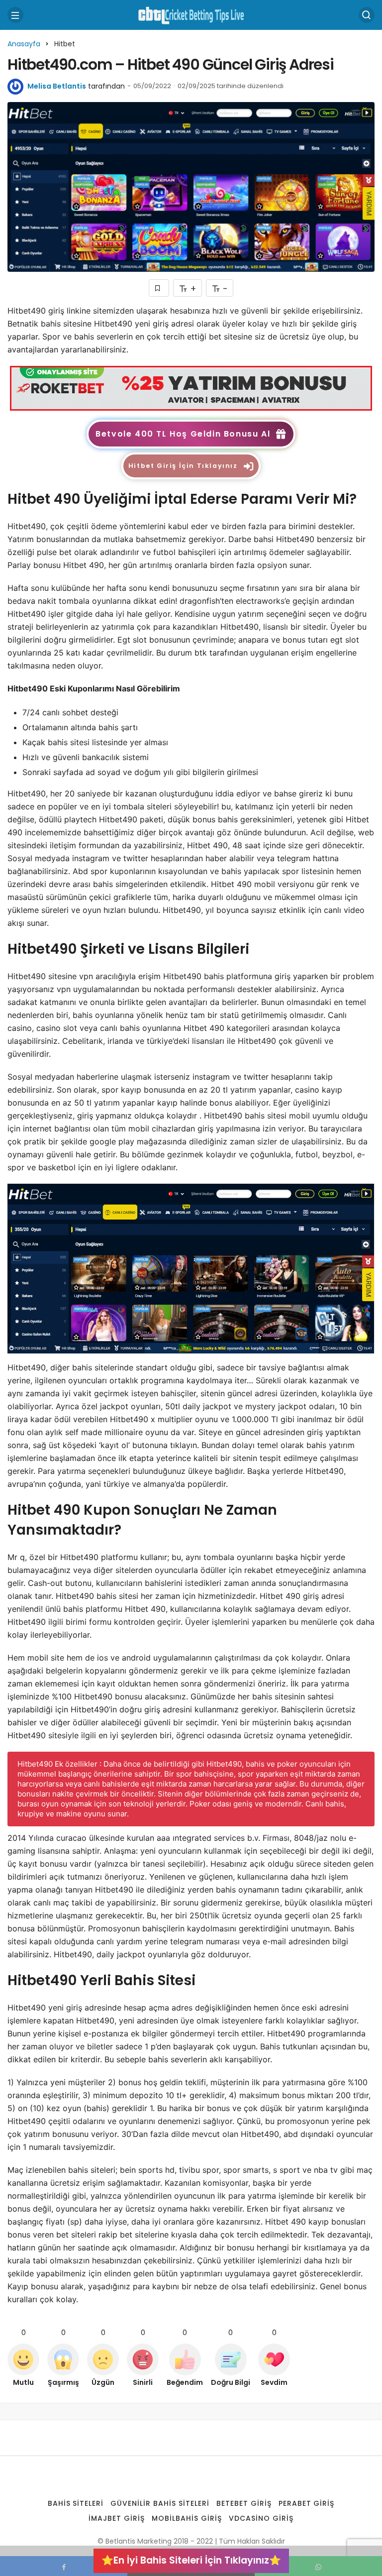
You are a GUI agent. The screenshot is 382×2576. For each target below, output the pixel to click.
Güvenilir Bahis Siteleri (160, 2503)
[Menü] (15, 15)
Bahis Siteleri (76, 2503)
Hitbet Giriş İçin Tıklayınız (183, 466)
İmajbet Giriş (117, 2518)
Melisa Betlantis (57, 86)
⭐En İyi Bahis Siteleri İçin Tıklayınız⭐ (191, 2560)
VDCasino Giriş (261, 2518)
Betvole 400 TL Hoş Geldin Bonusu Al (183, 434)
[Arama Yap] (367, 15)
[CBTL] (191, 14)
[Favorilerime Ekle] (159, 288)
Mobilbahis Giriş (187, 2518)
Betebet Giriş (244, 2503)
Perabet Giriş (307, 2503)
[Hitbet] (191, 388)
